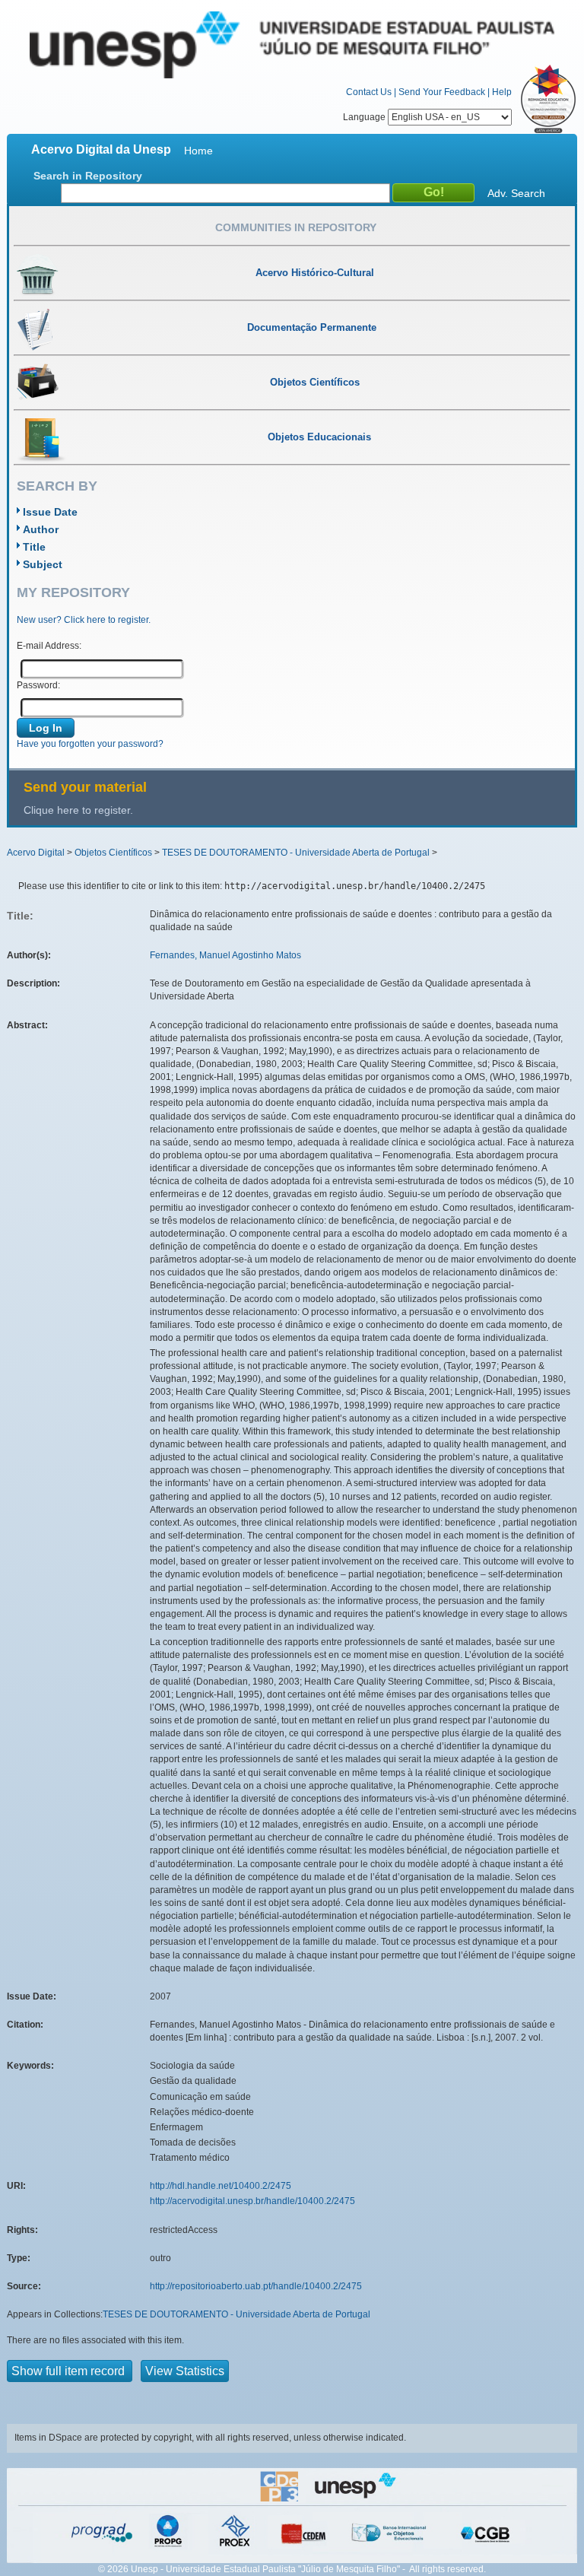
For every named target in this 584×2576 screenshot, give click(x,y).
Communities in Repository (296, 227)
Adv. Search (516, 193)
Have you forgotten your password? (90, 744)
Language (365, 117)
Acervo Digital (36, 853)
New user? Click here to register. (84, 620)
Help (502, 92)
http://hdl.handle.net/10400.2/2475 (221, 2186)
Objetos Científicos (113, 853)
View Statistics (185, 2371)
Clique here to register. (78, 810)
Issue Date (50, 512)
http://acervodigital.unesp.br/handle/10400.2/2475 (252, 2201)
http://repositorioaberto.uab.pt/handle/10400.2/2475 (256, 2286)
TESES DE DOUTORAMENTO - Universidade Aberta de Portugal (296, 853)
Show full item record (70, 2371)
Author (41, 529)
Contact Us (369, 92)
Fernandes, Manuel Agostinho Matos (225, 955)
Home (198, 151)
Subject (43, 564)
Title (34, 547)
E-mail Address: (49, 646)
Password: (38, 685)
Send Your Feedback (442, 92)
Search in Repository (88, 176)
